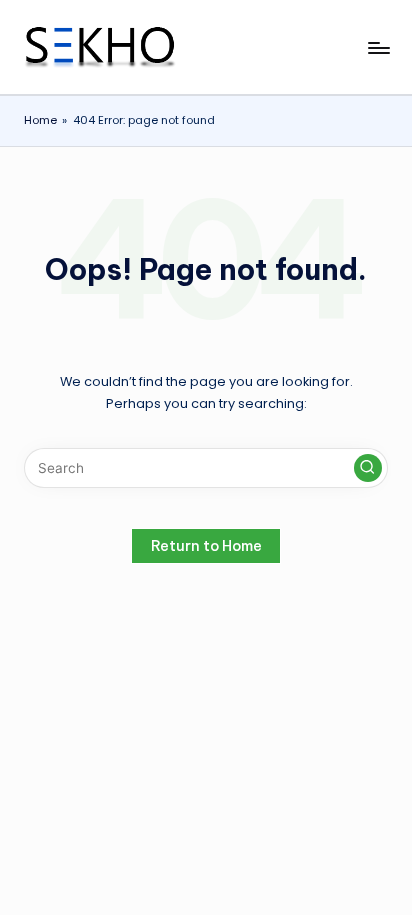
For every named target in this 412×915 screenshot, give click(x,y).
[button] (368, 468)
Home (40, 120)
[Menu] (378, 47)
